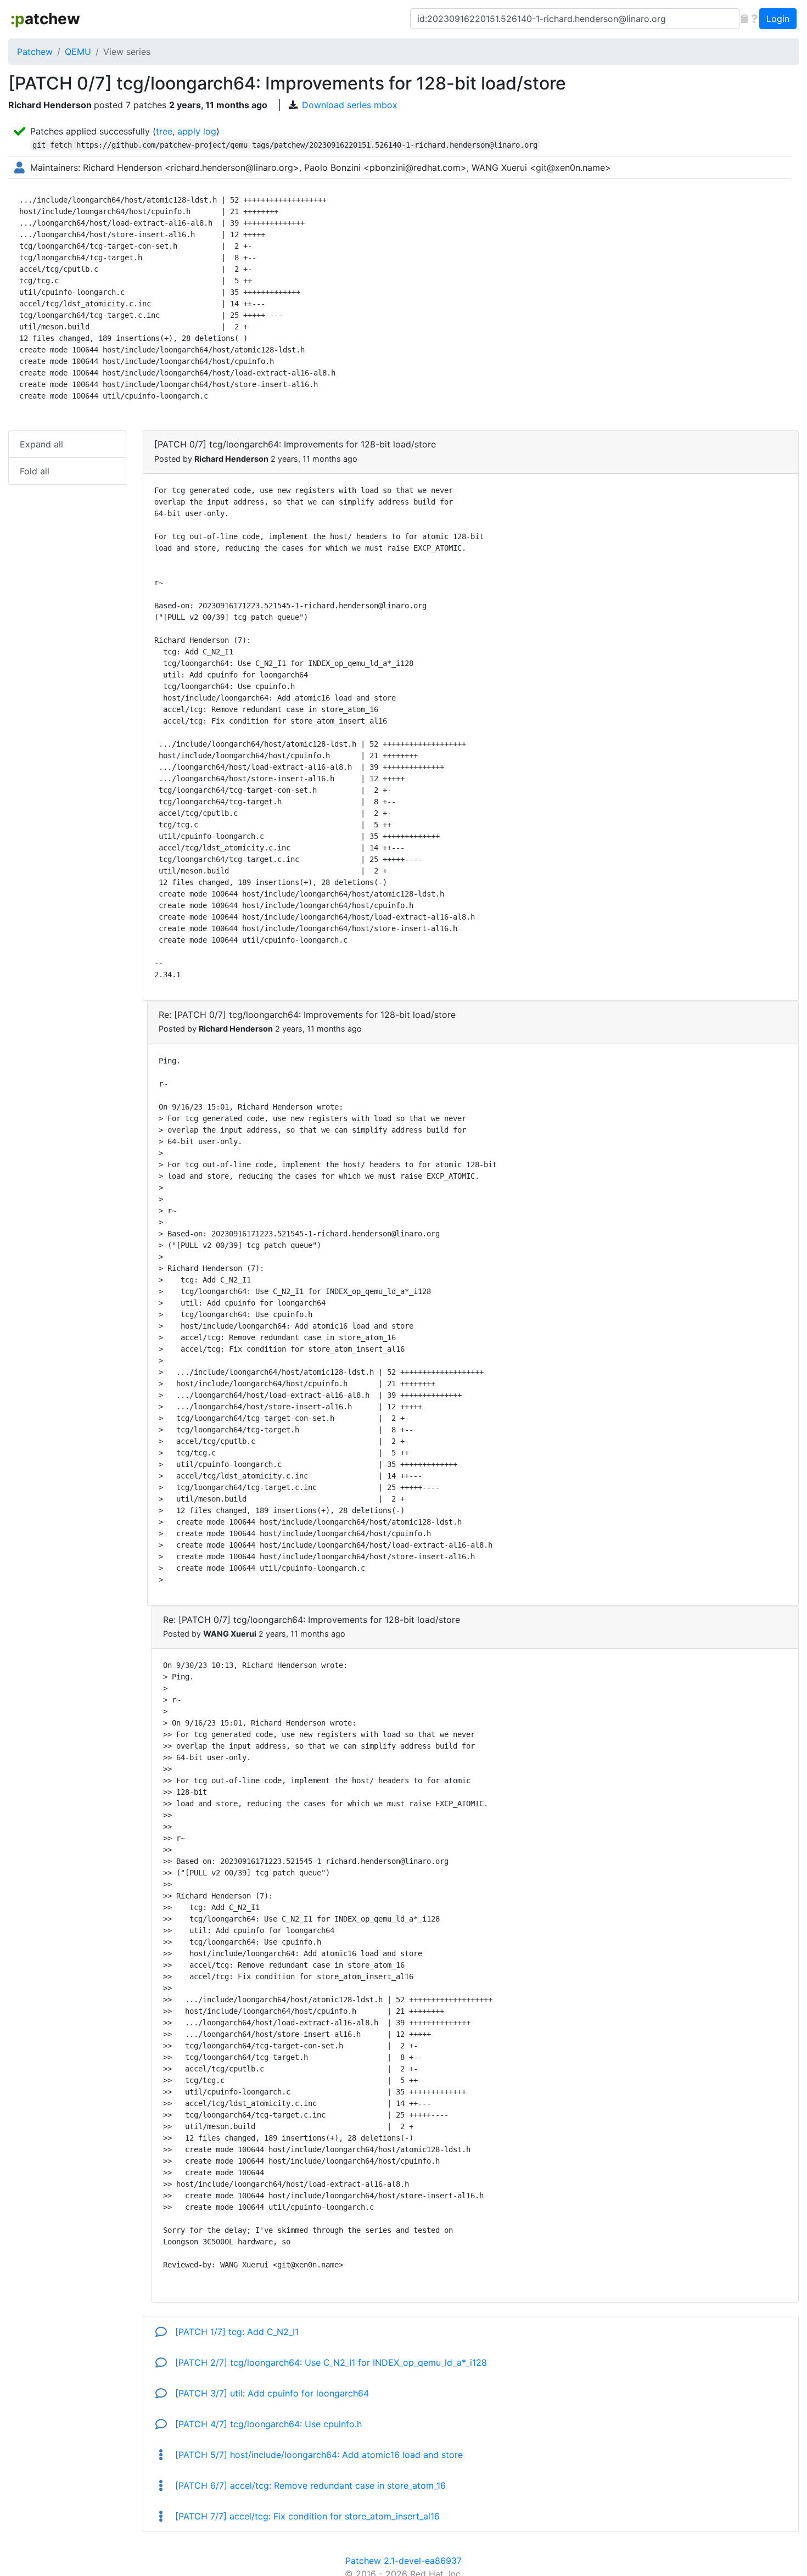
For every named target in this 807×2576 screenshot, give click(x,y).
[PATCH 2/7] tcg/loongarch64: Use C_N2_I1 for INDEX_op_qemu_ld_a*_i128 (330, 2362)
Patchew (35, 52)
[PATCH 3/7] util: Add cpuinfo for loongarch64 (271, 2393)
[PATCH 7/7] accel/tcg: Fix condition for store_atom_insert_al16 (306, 2516)
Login (778, 19)
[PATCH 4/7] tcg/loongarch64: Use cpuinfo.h (267, 2424)
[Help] (754, 19)
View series (127, 52)
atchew (45, 19)
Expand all (41, 444)
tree (164, 131)
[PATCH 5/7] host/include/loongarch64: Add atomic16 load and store (318, 2455)
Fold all (35, 471)
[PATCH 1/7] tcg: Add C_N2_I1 (236, 2332)
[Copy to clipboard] (744, 19)
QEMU (78, 52)
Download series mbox (350, 105)
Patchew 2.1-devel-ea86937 (403, 2561)
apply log (197, 131)
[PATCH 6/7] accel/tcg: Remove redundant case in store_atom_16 (309, 2485)
